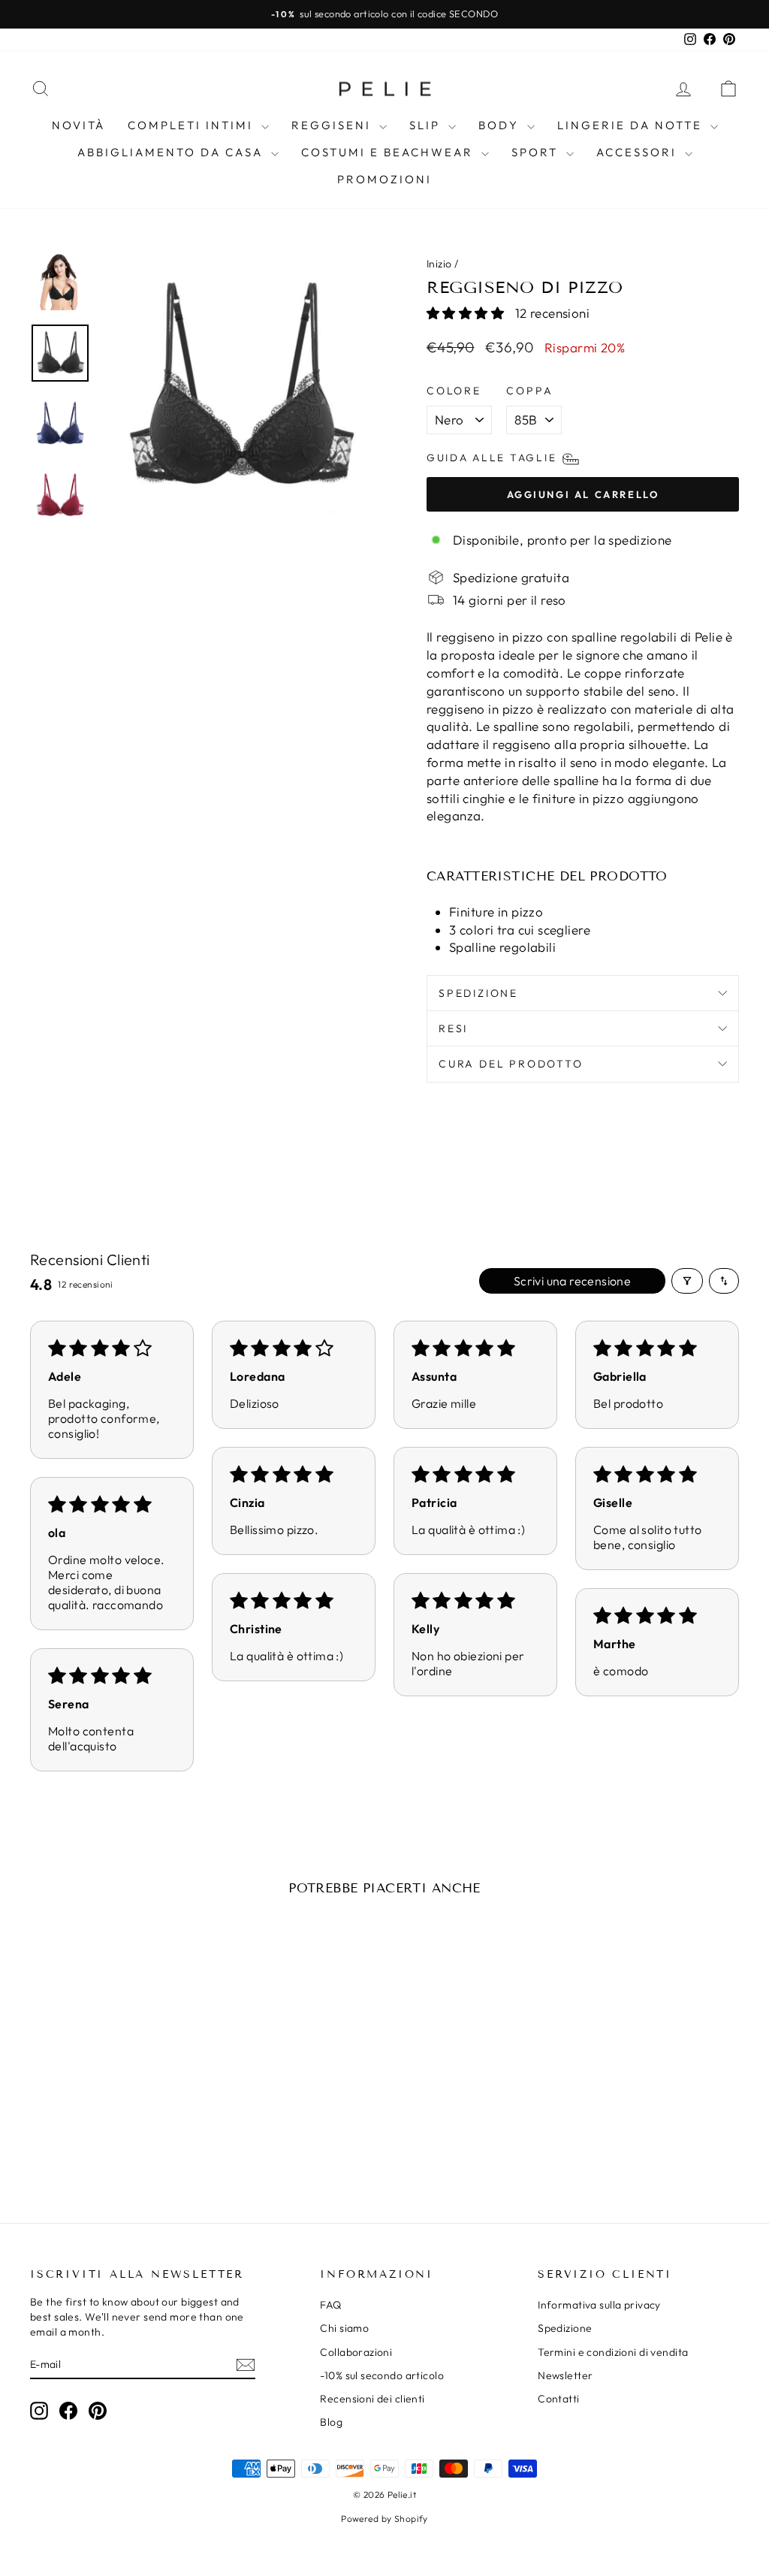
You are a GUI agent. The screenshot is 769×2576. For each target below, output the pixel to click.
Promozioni (384, 179)
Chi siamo (344, 2328)
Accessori (639, 152)
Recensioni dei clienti (372, 2399)
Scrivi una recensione (572, 1281)
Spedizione (565, 2328)
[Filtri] (687, 1281)
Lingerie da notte (632, 125)
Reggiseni (333, 125)
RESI (453, 1028)
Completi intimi (193, 125)
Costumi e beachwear (389, 152)
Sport (537, 152)
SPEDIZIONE (478, 993)
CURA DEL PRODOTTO (511, 1064)
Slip (427, 125)
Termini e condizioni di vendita (613, 2352)
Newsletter (565, 2375)
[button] (467, 313)
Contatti (558, 2399)
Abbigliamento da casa (172, 152)
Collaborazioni (356, 2352)
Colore (454, 391)
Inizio (439, 264)
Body (501, 125)
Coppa (529, 391)
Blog (331, 2422)
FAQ (330, 2305)
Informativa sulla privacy (599, 2305)
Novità (78, 125)
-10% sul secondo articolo (382, 2375)
